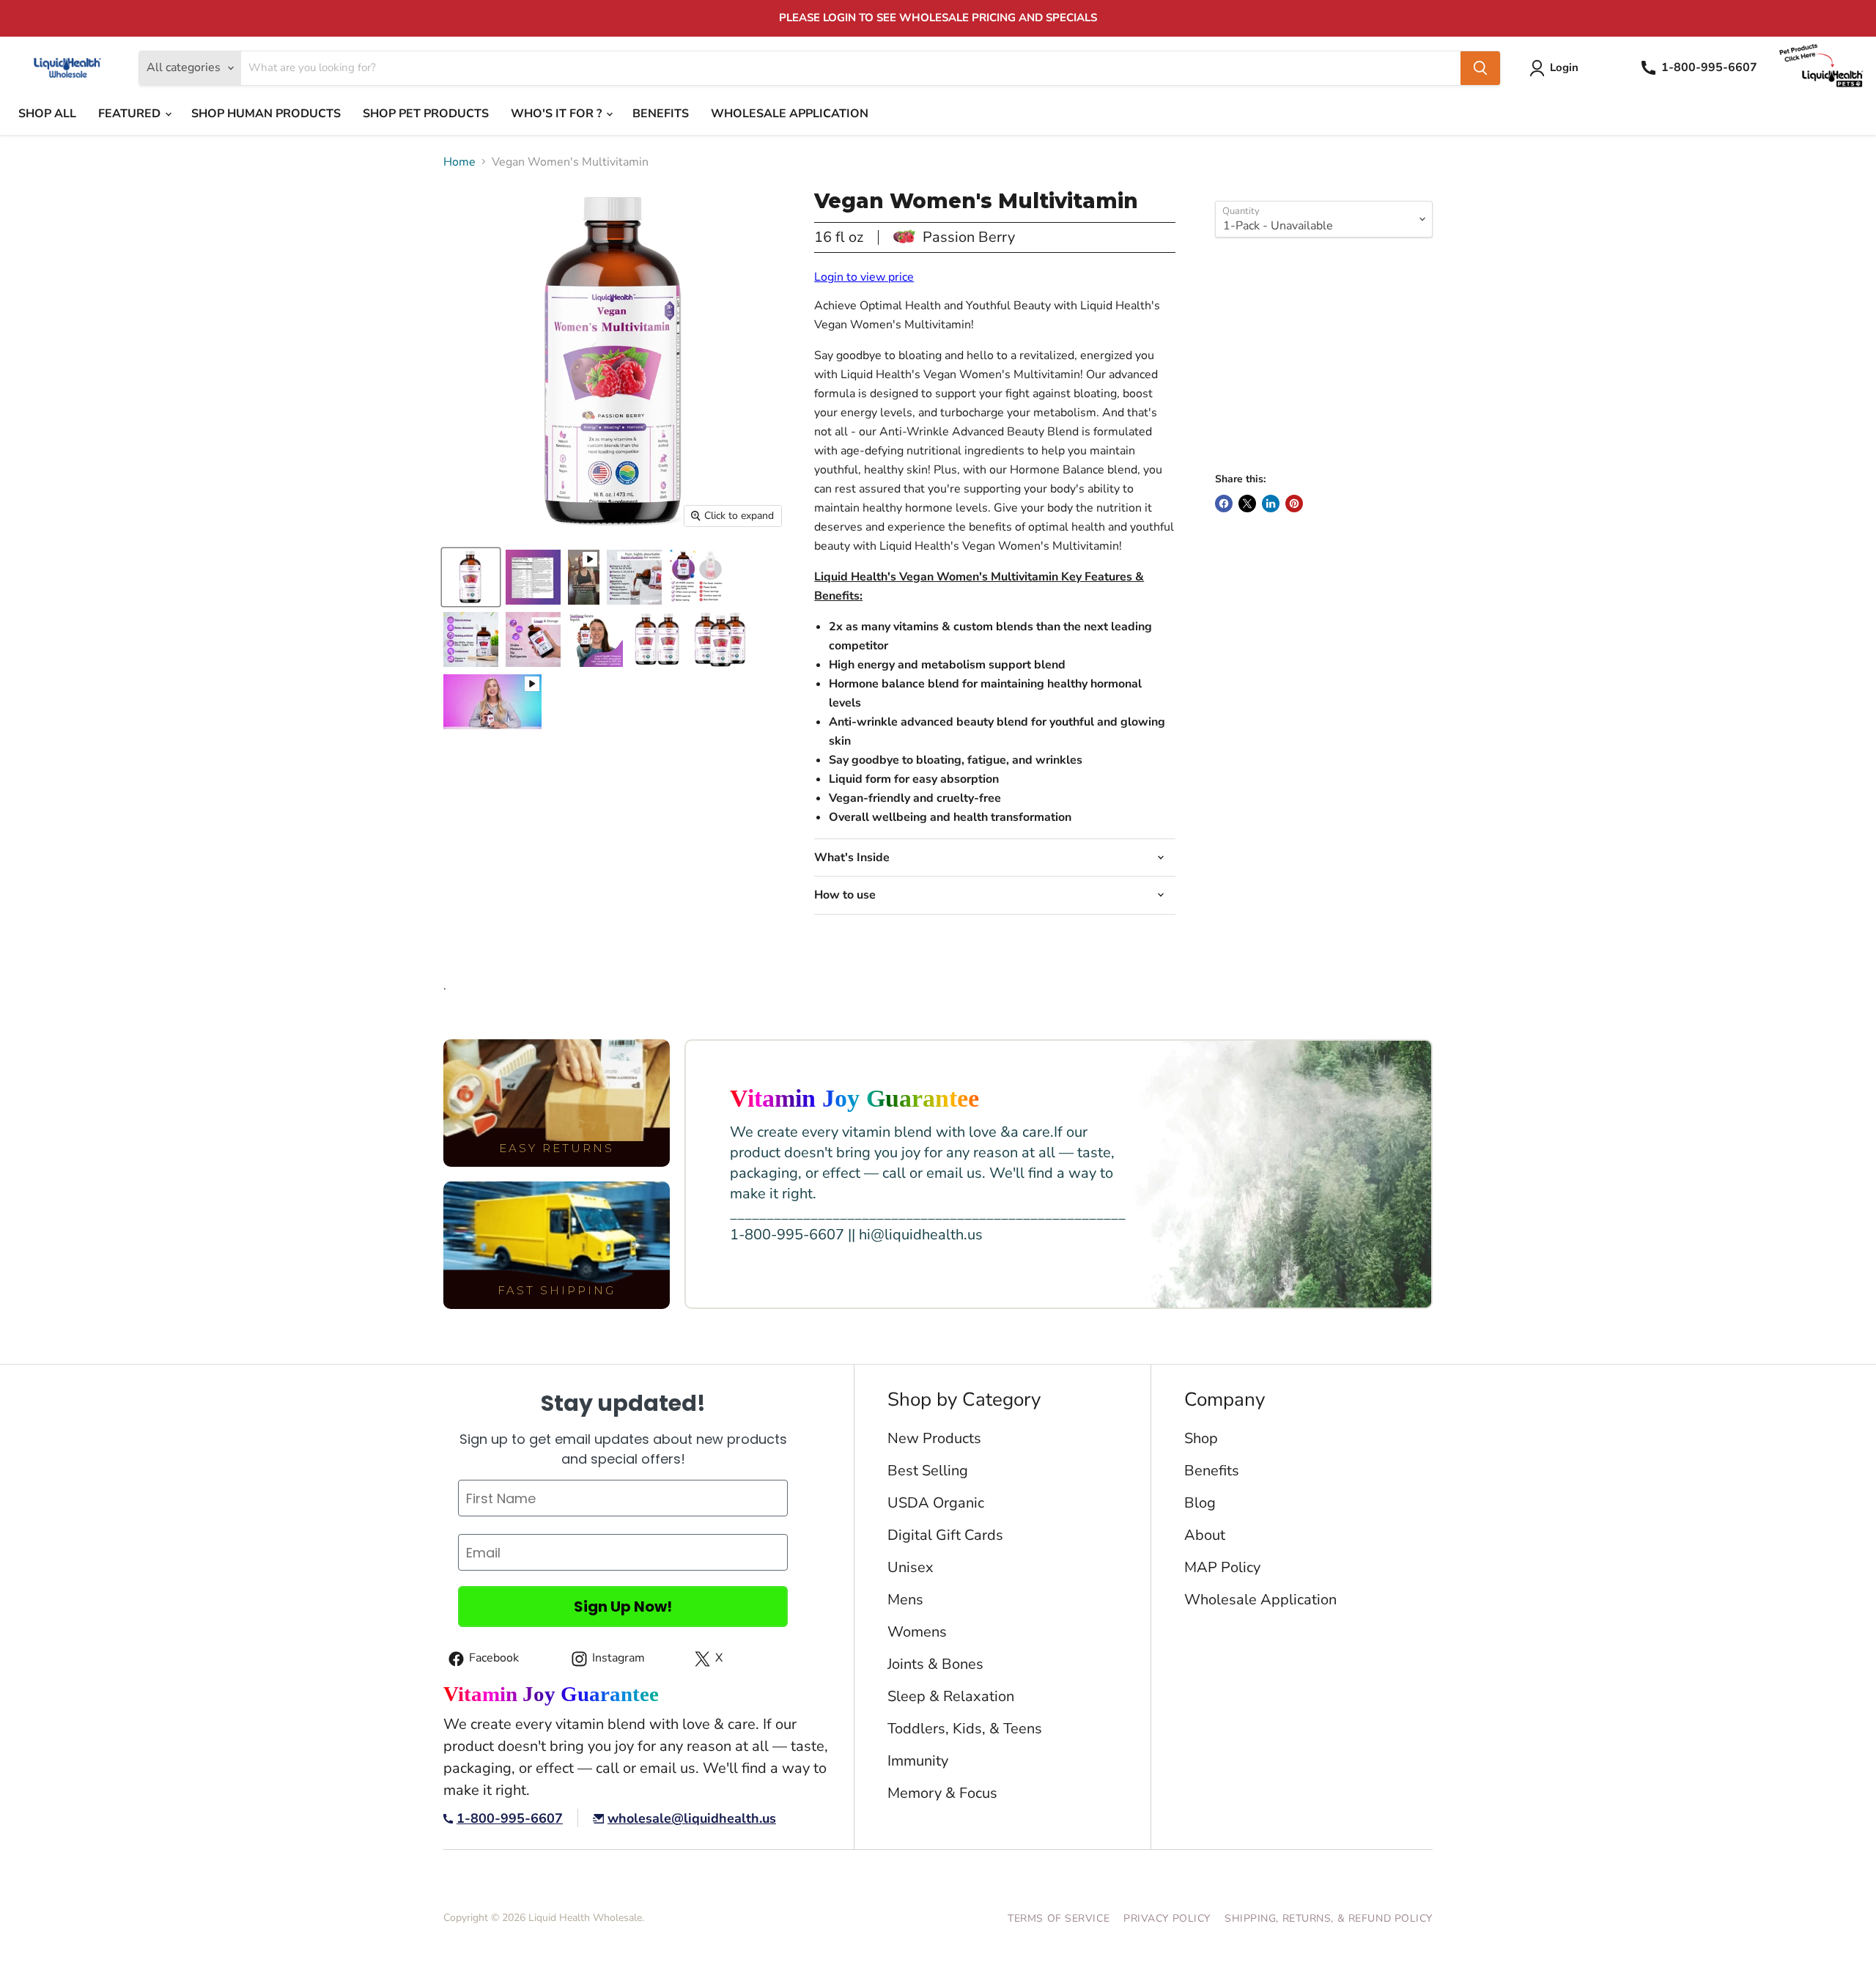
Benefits (1212, 1471)
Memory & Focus (942, 1793)
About (1205, 1535)
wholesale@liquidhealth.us (692, 1819)
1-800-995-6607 (510, 1819)
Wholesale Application (1260, 1600)
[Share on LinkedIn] (1271, 504)
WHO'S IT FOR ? (558, 114)
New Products (934, 1438)
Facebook (1224, 504)
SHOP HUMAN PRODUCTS (266, 114)
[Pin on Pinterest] (1294, 504)
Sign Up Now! (623, 1607)
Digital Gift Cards (945, 1535)
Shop (1201, 1438)
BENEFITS (661, 114)
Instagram (606, 1660)
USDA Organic (936, 1503)
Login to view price (864, 277)
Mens (905, 1600)
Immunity (918, 1761)
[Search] (1480, 68)
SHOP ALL (47, 114)
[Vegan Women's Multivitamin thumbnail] (471, 577)
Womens (917, 1632)
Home (459, 162)
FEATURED (131, 114)
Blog (1200, 1503)
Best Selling (928, 1471)
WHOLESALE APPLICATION (790, 114)
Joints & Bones (935, 1664)
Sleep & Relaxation (951, 1696)
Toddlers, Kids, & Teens (965, 1729)
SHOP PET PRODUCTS (426, 114)
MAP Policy (1222, 1567)
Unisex (911, 1567)
